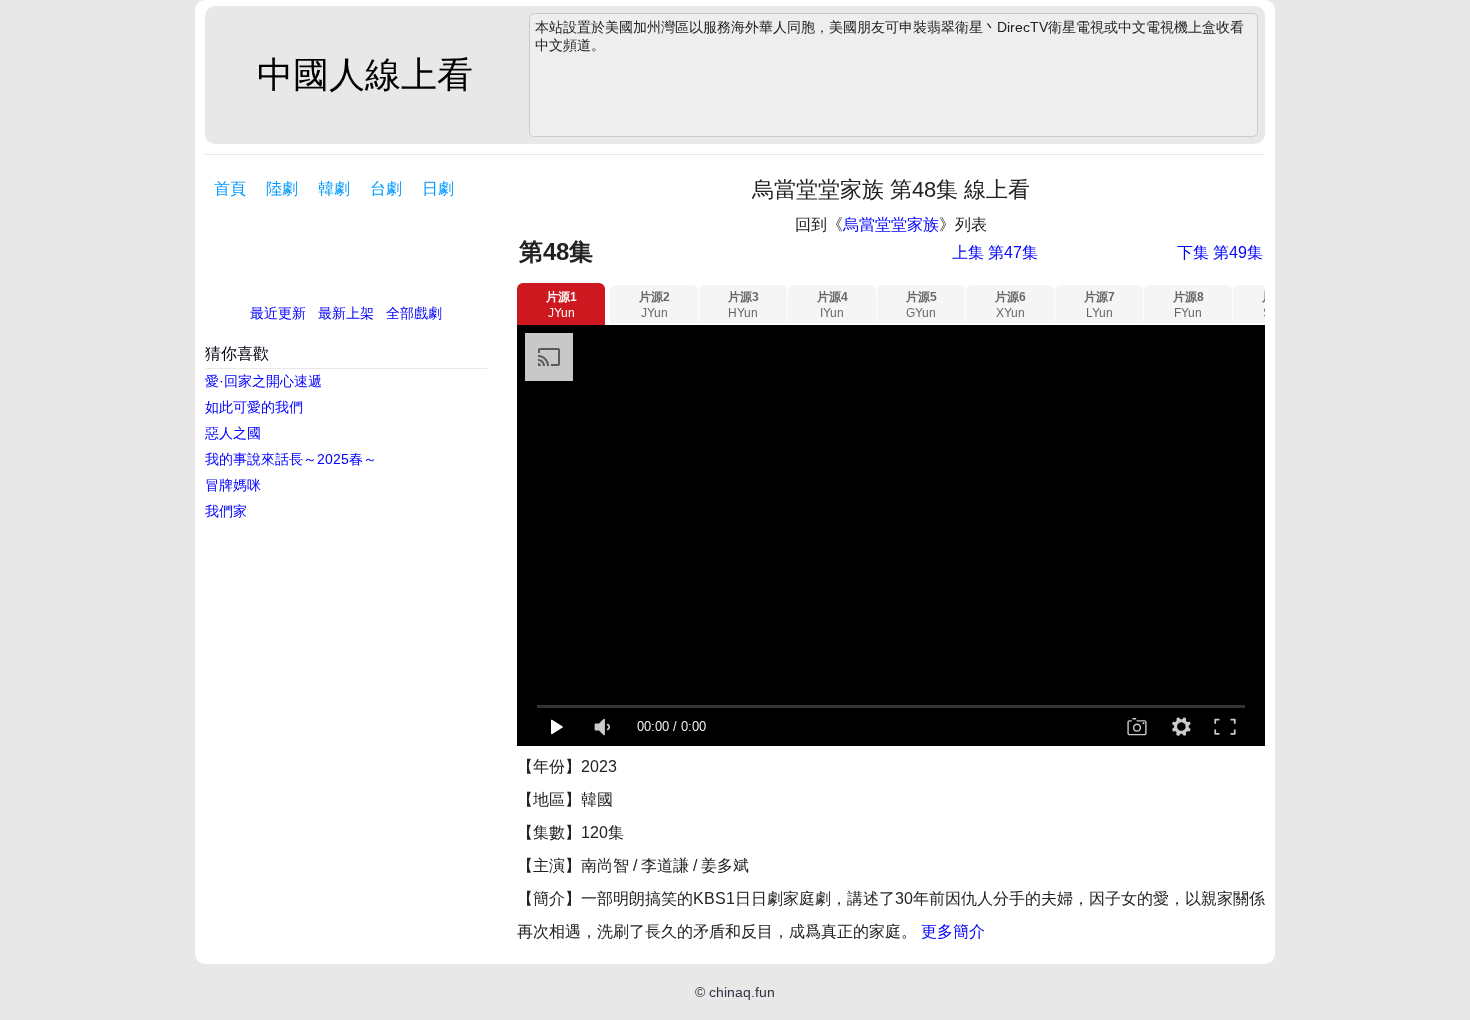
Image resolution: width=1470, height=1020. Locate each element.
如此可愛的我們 (254, 407)
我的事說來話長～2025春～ (291, 459)
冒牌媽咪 (233, 485)
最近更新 (278, 313)
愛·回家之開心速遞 (263, 381)
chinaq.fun (742, 992)
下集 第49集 (1220, 252)
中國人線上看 (365, 74)
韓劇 (334, 188)
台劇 (386, 188)
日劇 (438, 188)
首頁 (230, 188)
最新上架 (346, 313)
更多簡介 (953, 931)
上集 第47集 (995, 252)
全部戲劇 (414, 313)
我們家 (226, 511)
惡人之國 (233, 433)
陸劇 (282, 188)
